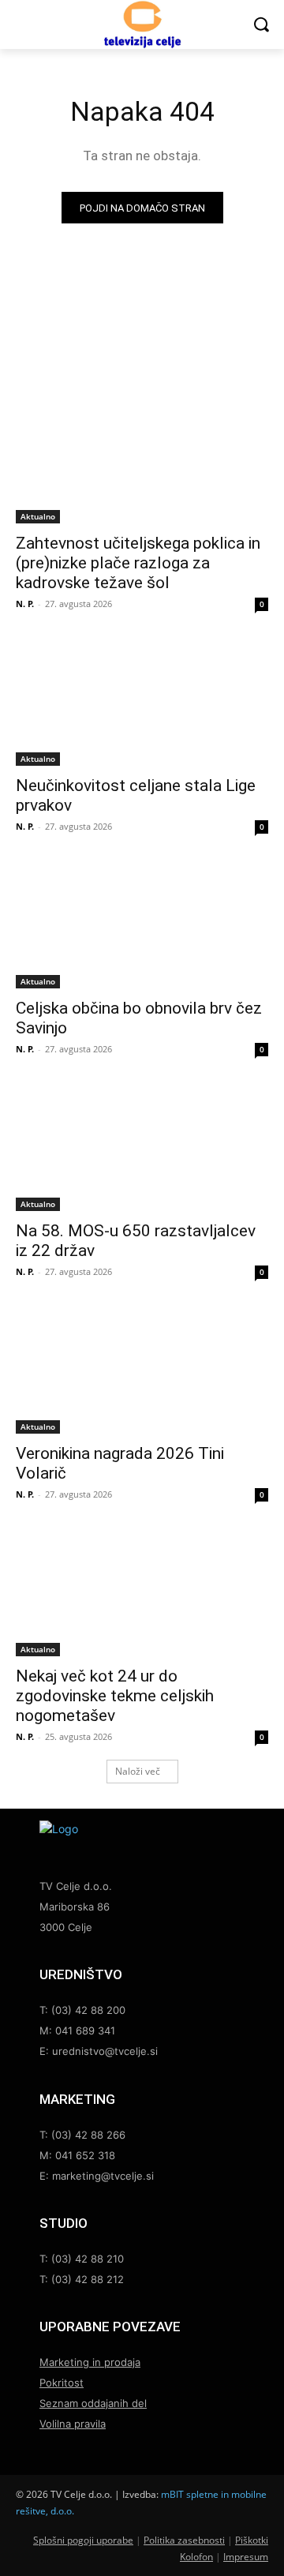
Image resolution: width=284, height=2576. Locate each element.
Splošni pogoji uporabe (83, 2540)
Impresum (246, 2557)
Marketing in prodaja (90, 2362)
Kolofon (196, 2557)
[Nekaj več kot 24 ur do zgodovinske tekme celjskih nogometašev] (142, 1593)
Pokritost (62, 2383)
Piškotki (252, 2540)
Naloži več (138, 1771)
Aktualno (38, 516)
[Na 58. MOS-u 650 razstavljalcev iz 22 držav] (142, 1148)
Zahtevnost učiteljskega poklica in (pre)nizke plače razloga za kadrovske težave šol (138, 563)
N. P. (25, 604)
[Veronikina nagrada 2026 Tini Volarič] (142, 1370)
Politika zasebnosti (184, 2540)
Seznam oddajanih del (93, 2403)
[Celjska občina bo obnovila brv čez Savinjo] (142, 925)
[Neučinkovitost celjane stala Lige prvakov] (142, 703)
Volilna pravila (73, 2424)
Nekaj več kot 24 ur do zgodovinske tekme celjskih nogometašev (115, 1696)
